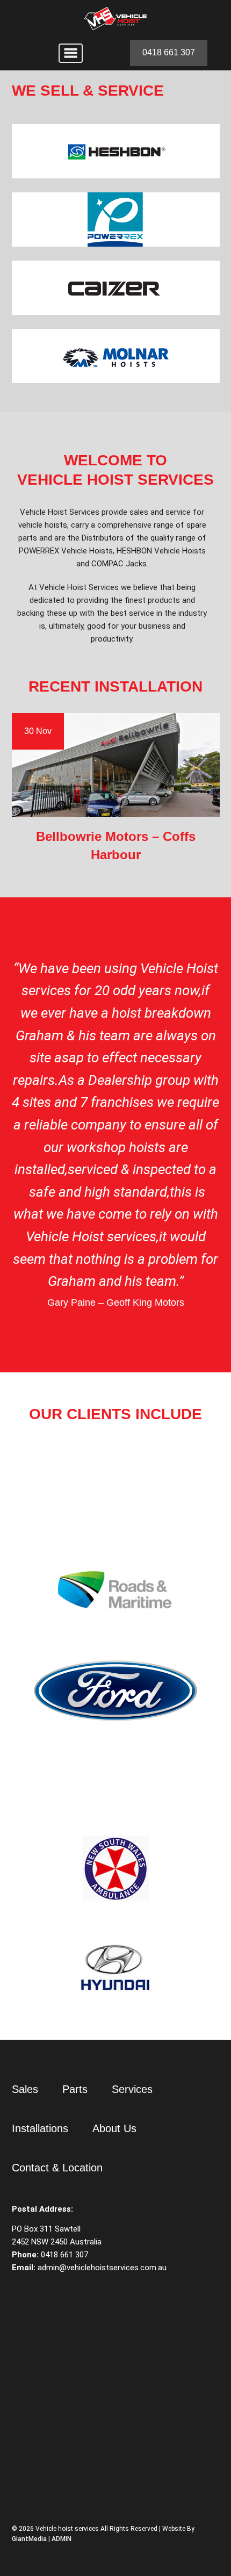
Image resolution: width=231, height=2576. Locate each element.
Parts (75, 2089)
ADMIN (62, 2539)
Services (132, 2089)
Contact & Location (57, 2168)
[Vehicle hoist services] (115, 19)
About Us (114, 2128)
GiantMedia (29, 2539)
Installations (40, 2128)
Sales (25, 2089)
